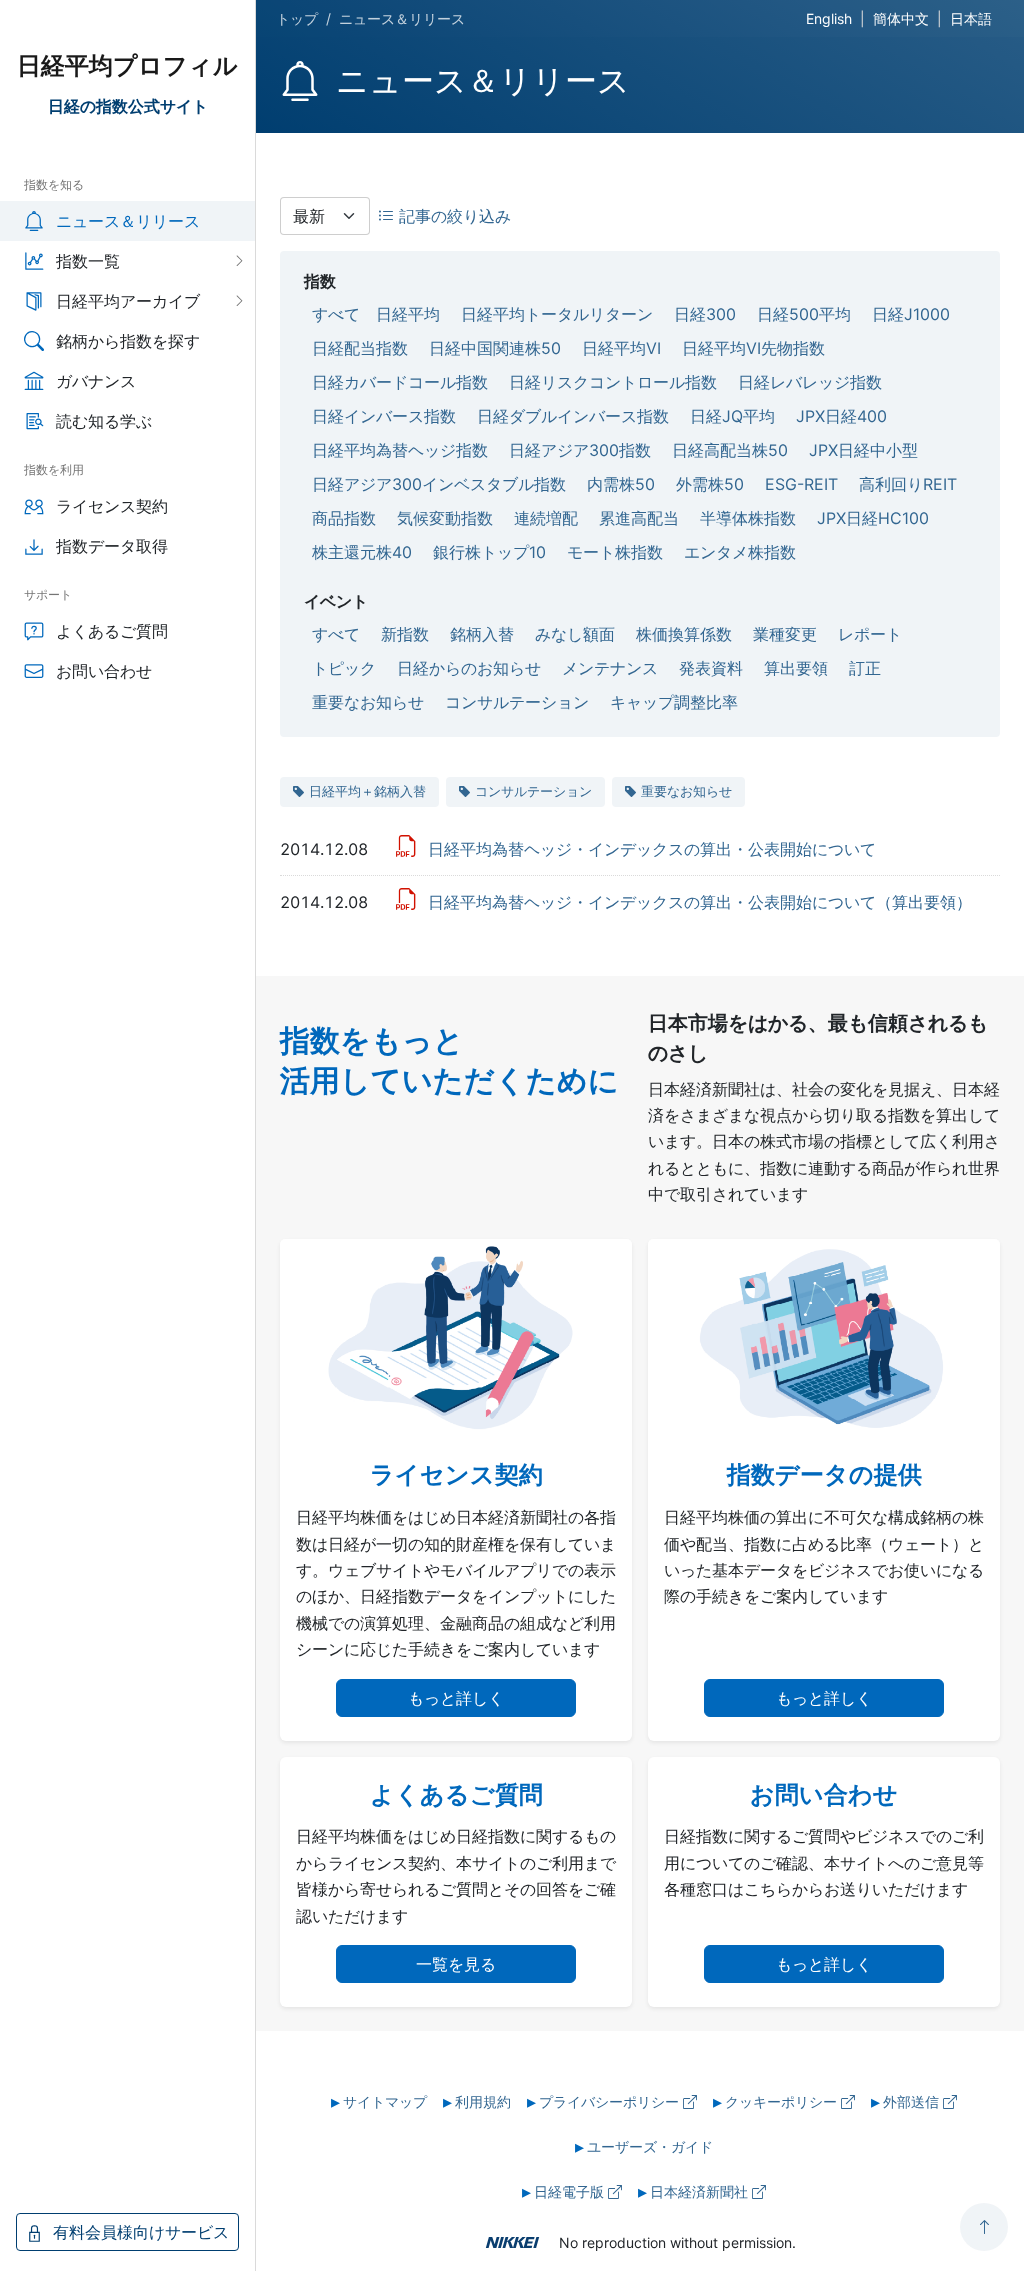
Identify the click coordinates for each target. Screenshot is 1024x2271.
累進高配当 (639, 518)
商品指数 (344, 518)
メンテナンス (610, 668)
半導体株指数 (748, 518)
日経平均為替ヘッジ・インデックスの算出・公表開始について (652, 849)
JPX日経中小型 (863, 450)
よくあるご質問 (112, 631)
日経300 (705, 314)
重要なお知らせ (368, 702)
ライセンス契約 (112, 506)
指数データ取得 (112, 546)
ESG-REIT (801, 484)
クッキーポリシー (783, 2101)
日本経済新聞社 (701, 2191)
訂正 (865, 668)
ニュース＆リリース (128, 221)
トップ (297, 18)
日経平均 (408, 314)
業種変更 (785, 634)
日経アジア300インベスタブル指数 (439, 484)
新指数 (405, 634)
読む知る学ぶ (104, 421)
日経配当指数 (360, 348)
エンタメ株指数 (740, 552)
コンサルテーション (517, 702)
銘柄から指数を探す (128, 341)
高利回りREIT (908, 484)
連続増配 (546, 518)
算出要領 (796, 668)
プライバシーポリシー (611, 2101)
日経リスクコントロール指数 (613, 382)
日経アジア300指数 (580, 450)
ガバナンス (96, 381)
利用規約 (483, 2101)
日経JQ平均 (732, 416)
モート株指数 (615, 552)
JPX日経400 (841, 416)
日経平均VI (621, 348)
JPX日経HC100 (873, 518)
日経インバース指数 (384, 416)
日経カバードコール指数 (400, 382)
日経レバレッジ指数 (810, 382)
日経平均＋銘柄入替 (367, 791)
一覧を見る (456, 1964)
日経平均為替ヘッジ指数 (400, 450)
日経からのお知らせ (469, 668)
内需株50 (621, 484)
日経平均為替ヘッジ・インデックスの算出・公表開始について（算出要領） (700, 902)
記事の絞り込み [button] (452, 216)
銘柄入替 (482, 634)
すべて (336, 314)
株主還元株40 (362, 552)
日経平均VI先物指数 (753, 348)
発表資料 (711, 668)
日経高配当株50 (730, 450)
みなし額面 (575, 634)
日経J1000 (911, 314)
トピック (344, 668)
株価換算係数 (684, 634)
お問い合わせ (104, 671)
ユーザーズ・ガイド (650, 2146)
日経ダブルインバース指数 (573, 416)
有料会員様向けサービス (138, 2232)
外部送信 (913, 2101)
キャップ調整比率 (674, 702)
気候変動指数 (445, 518)
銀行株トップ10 (489, 552)
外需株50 (710, 484)
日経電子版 (571, 2191)
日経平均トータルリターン (557, 314)
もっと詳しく (456, 1698)
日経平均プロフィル (127, 65)
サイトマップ (385, 2101)
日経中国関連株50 (495, 348)
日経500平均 (804, 314)
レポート (870, 634)
